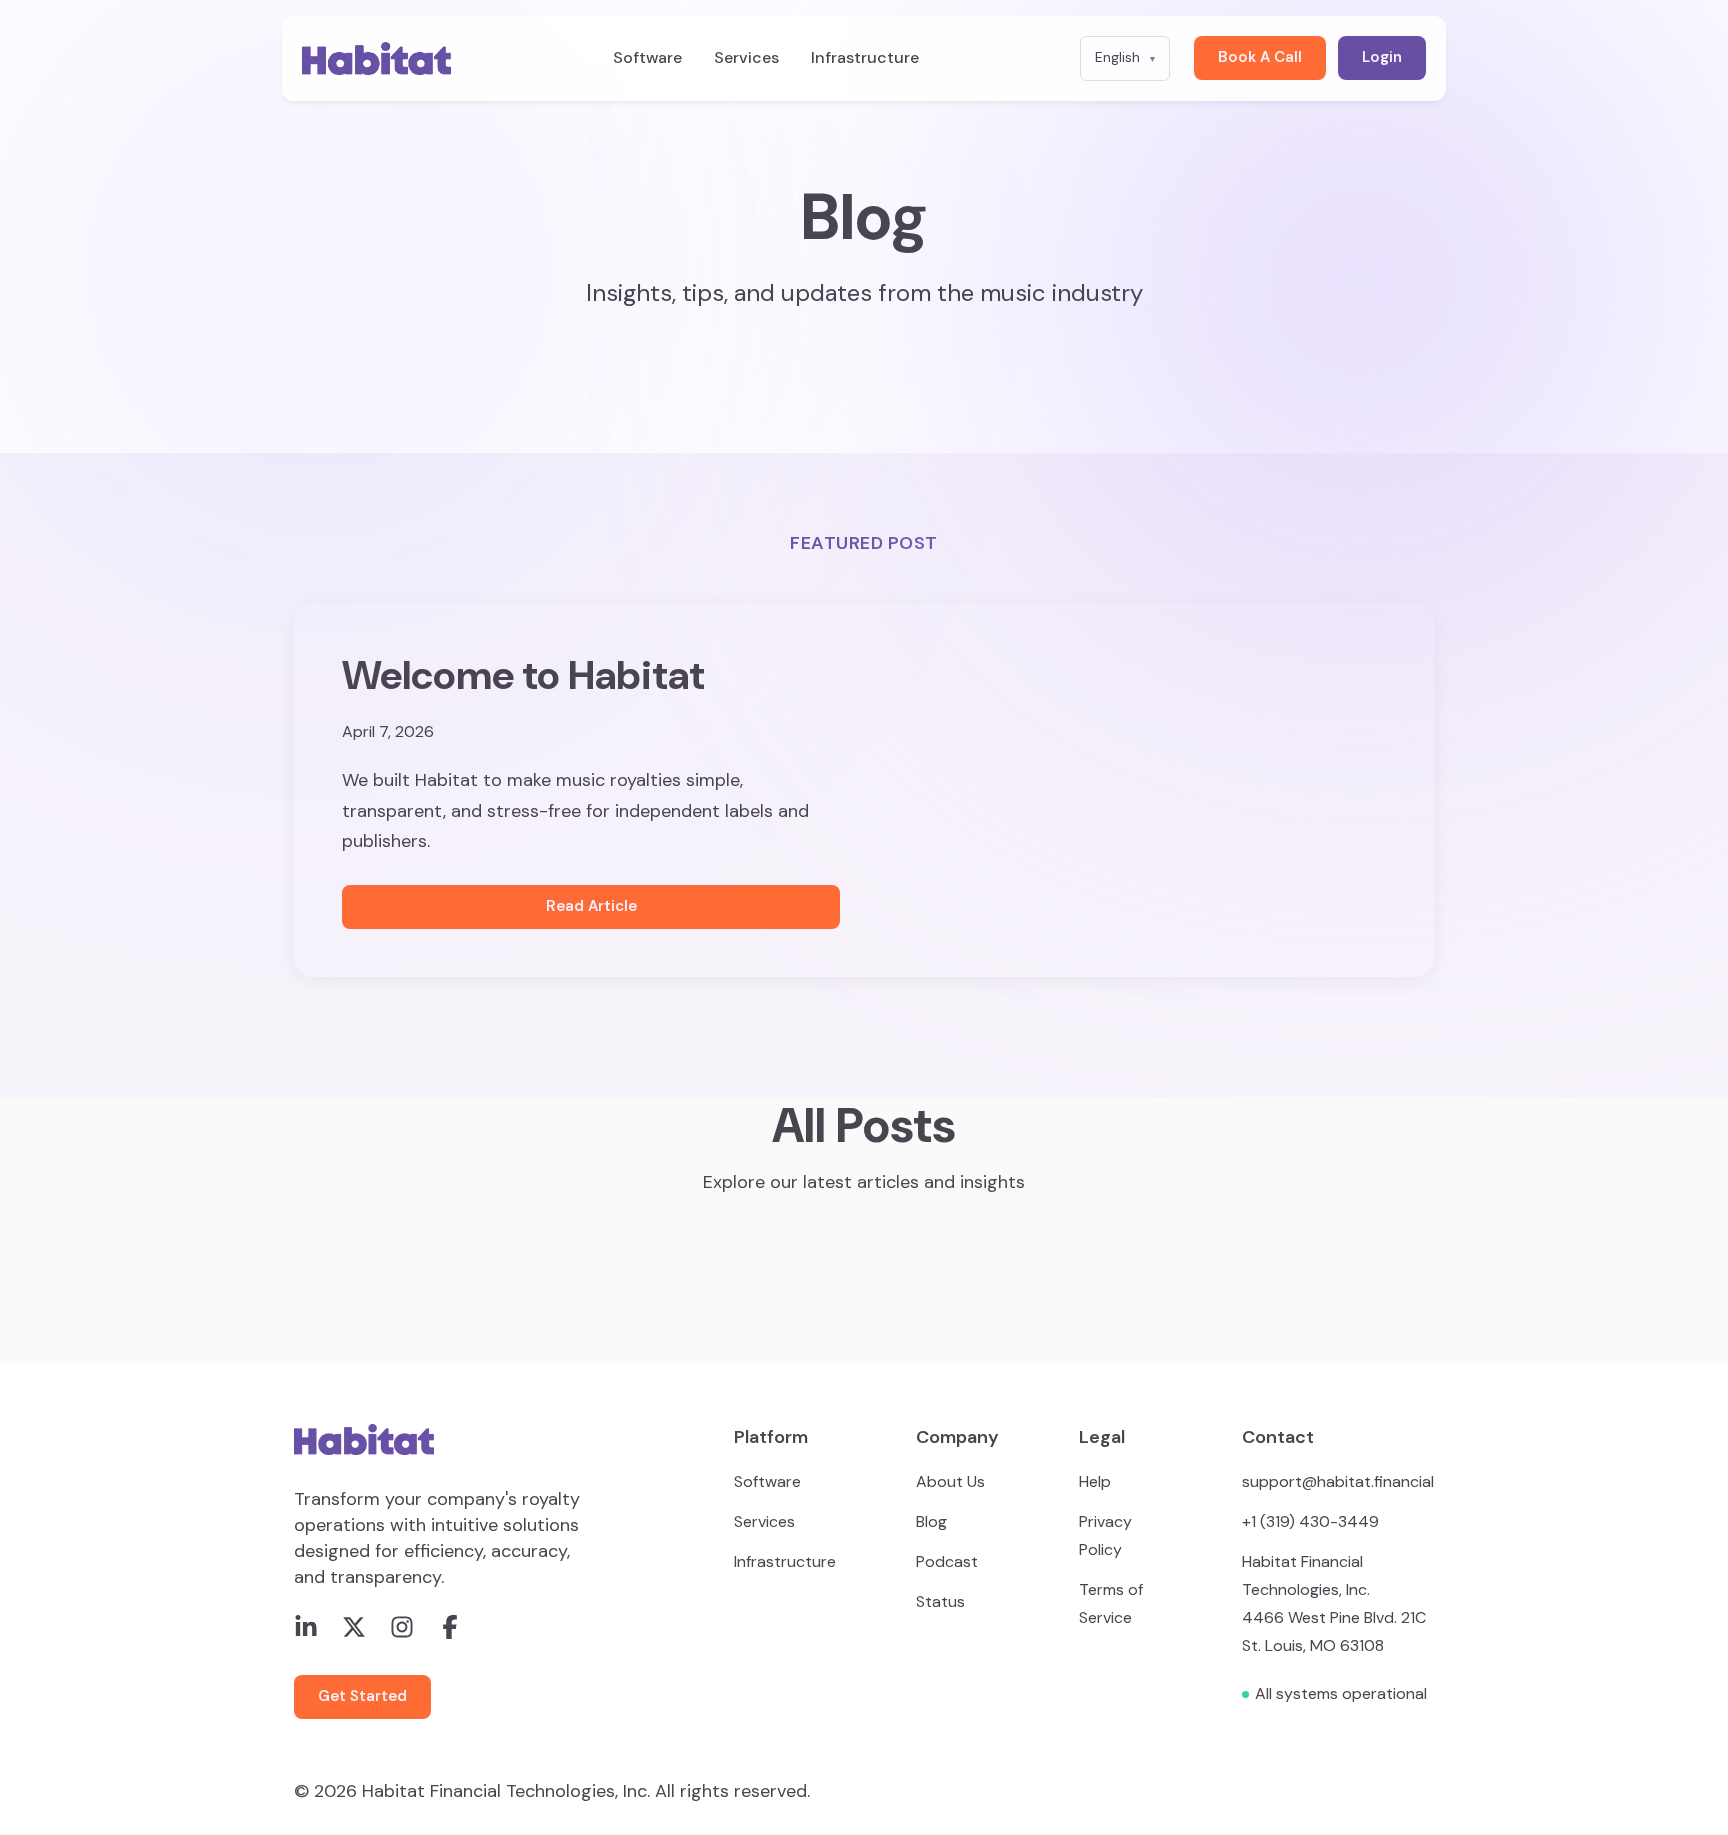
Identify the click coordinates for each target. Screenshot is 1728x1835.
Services (746, 58)
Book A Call (1260, 57)
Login (1382, 57)
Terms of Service (1111, 1603)
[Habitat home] (376, 58)
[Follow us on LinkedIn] (306, 1627)
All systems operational (1341, 1693)
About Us (950, 1481)
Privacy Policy (1105, 1535)
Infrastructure (865, 58)
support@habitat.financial (1338, 1481)
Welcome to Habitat (523, 675)
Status (940, 1601)
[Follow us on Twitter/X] (354, 1627)
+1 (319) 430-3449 (1310, 1521)
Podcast (947, 1561)
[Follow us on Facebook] (450, 1627)
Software (647, 58)
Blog (931, 1521)
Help (1095, 1481)
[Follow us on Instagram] (402, 1627)
